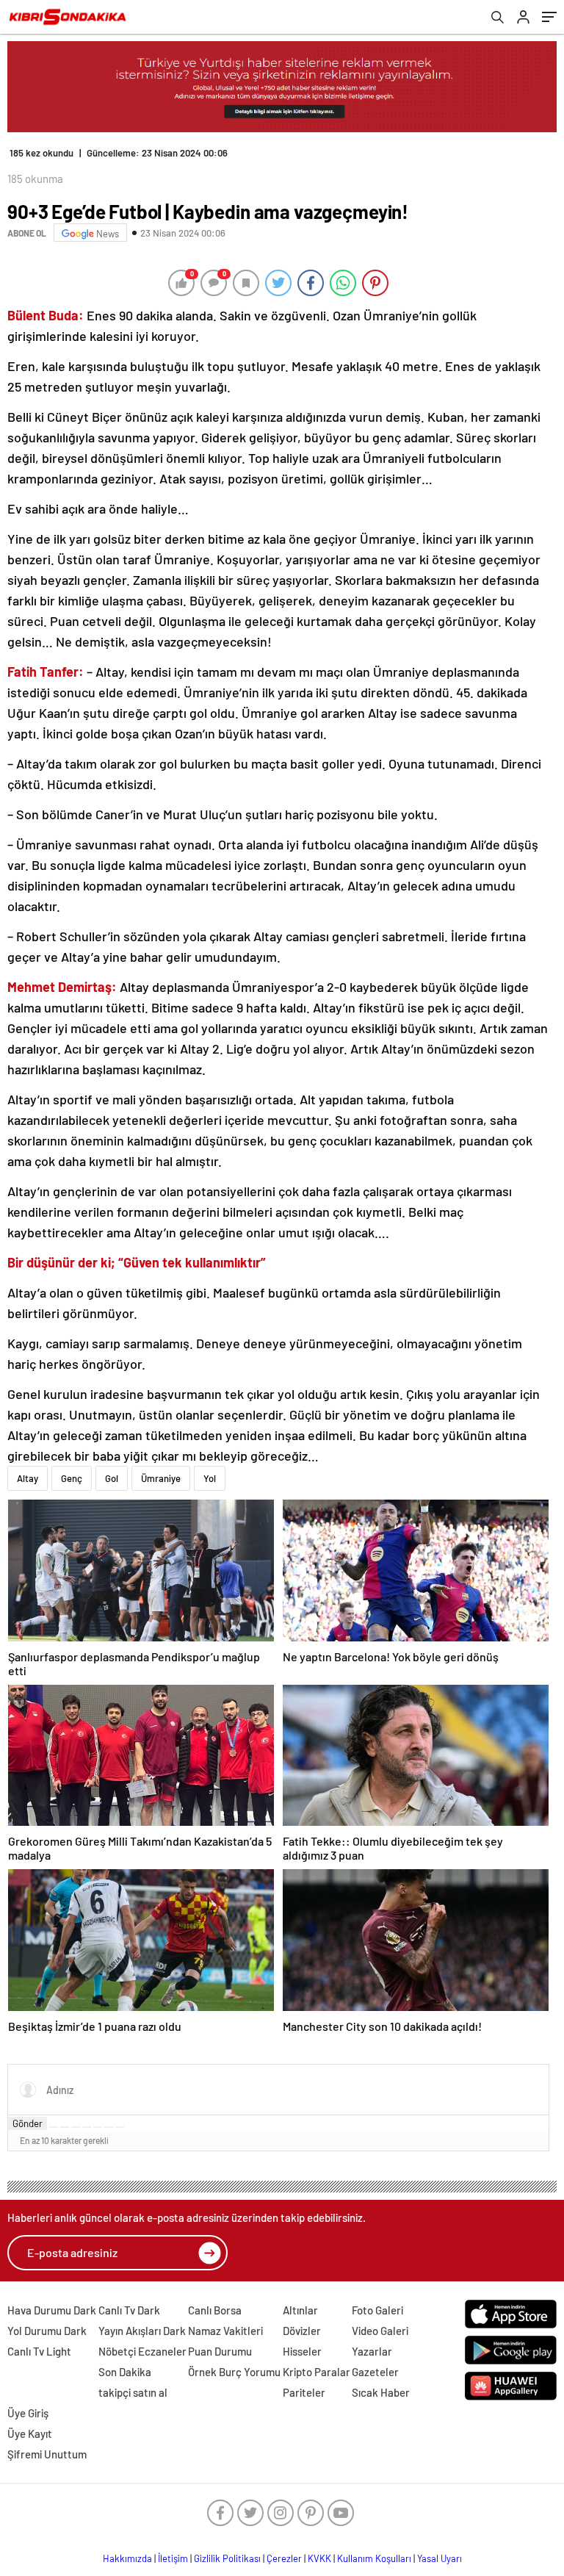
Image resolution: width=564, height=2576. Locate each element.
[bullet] (98, 2127)
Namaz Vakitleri (225, 2331)
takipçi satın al (133, 2392)
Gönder (28, 2123)
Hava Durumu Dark (52, 2310)
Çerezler (284, 2558)
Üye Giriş (28, 2413)
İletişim (173, 2558)
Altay (28, 1478)
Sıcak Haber (381, 2392)
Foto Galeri (377, 2310)
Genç (72, 1478)
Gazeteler (375, 2372)
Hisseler (302, 2351)
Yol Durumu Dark (47, 2331)
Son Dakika (125, 2372)
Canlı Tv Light (39, 2351)
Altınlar (300, 2310)
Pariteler (304, 2392)
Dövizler (302, 2331)
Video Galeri (380, 2331)
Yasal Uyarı (440, 2558)
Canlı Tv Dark (129, 2310)
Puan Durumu (220, 2351)
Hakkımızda (127, 2558)
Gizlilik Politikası (227, 2558)
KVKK (319, 2558)
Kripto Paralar (317, 2372)
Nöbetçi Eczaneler (142, 2351)
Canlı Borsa (215, 2310)
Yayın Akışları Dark (142, 2331)
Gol (112, 1478)
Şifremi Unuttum (47, 2454)
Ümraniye (161, 1478)
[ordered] (87, 2127)
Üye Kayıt (30, 2433)
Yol (210, 1478)
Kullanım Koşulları (374, 2558)
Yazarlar (372, 2351)
